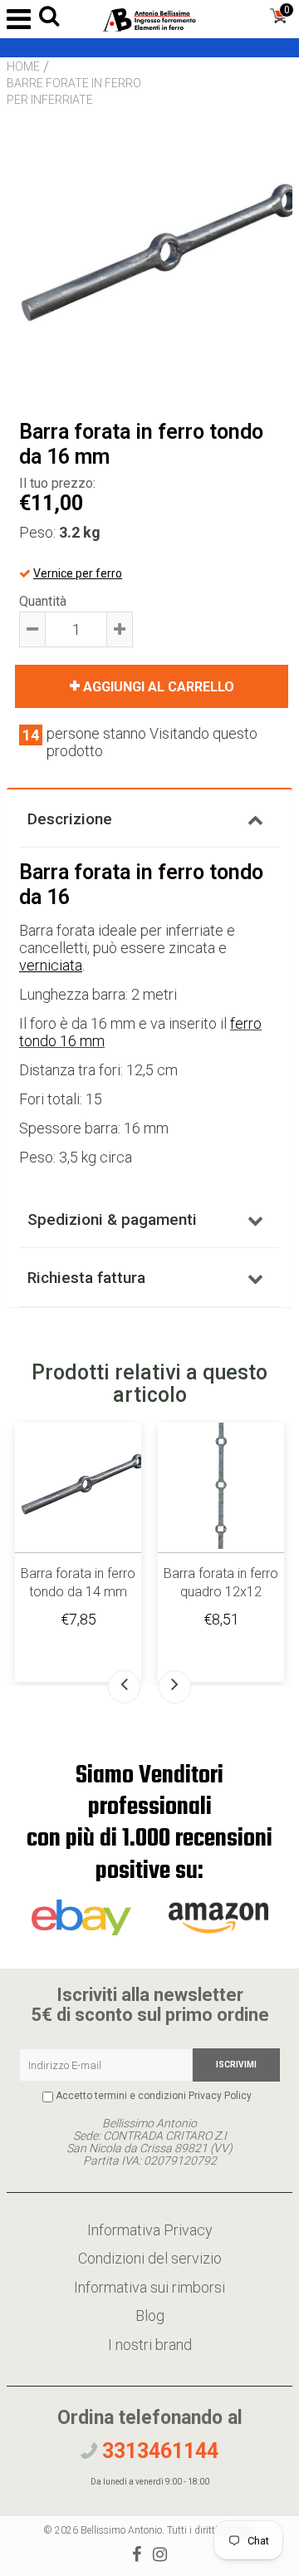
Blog (150, 2315)
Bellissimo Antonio (121, 2530)
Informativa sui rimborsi (149, 2287)
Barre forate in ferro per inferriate (74, 91)
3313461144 (158, 2451)
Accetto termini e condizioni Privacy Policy (154, 2096)
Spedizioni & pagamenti (112, 1219)
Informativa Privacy (150, 2230)
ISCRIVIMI (236, 2065)
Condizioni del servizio (150, 2258)
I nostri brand (150, 2345)
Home (23, 66)
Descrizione (70, 819)
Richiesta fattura (86, 1278)
